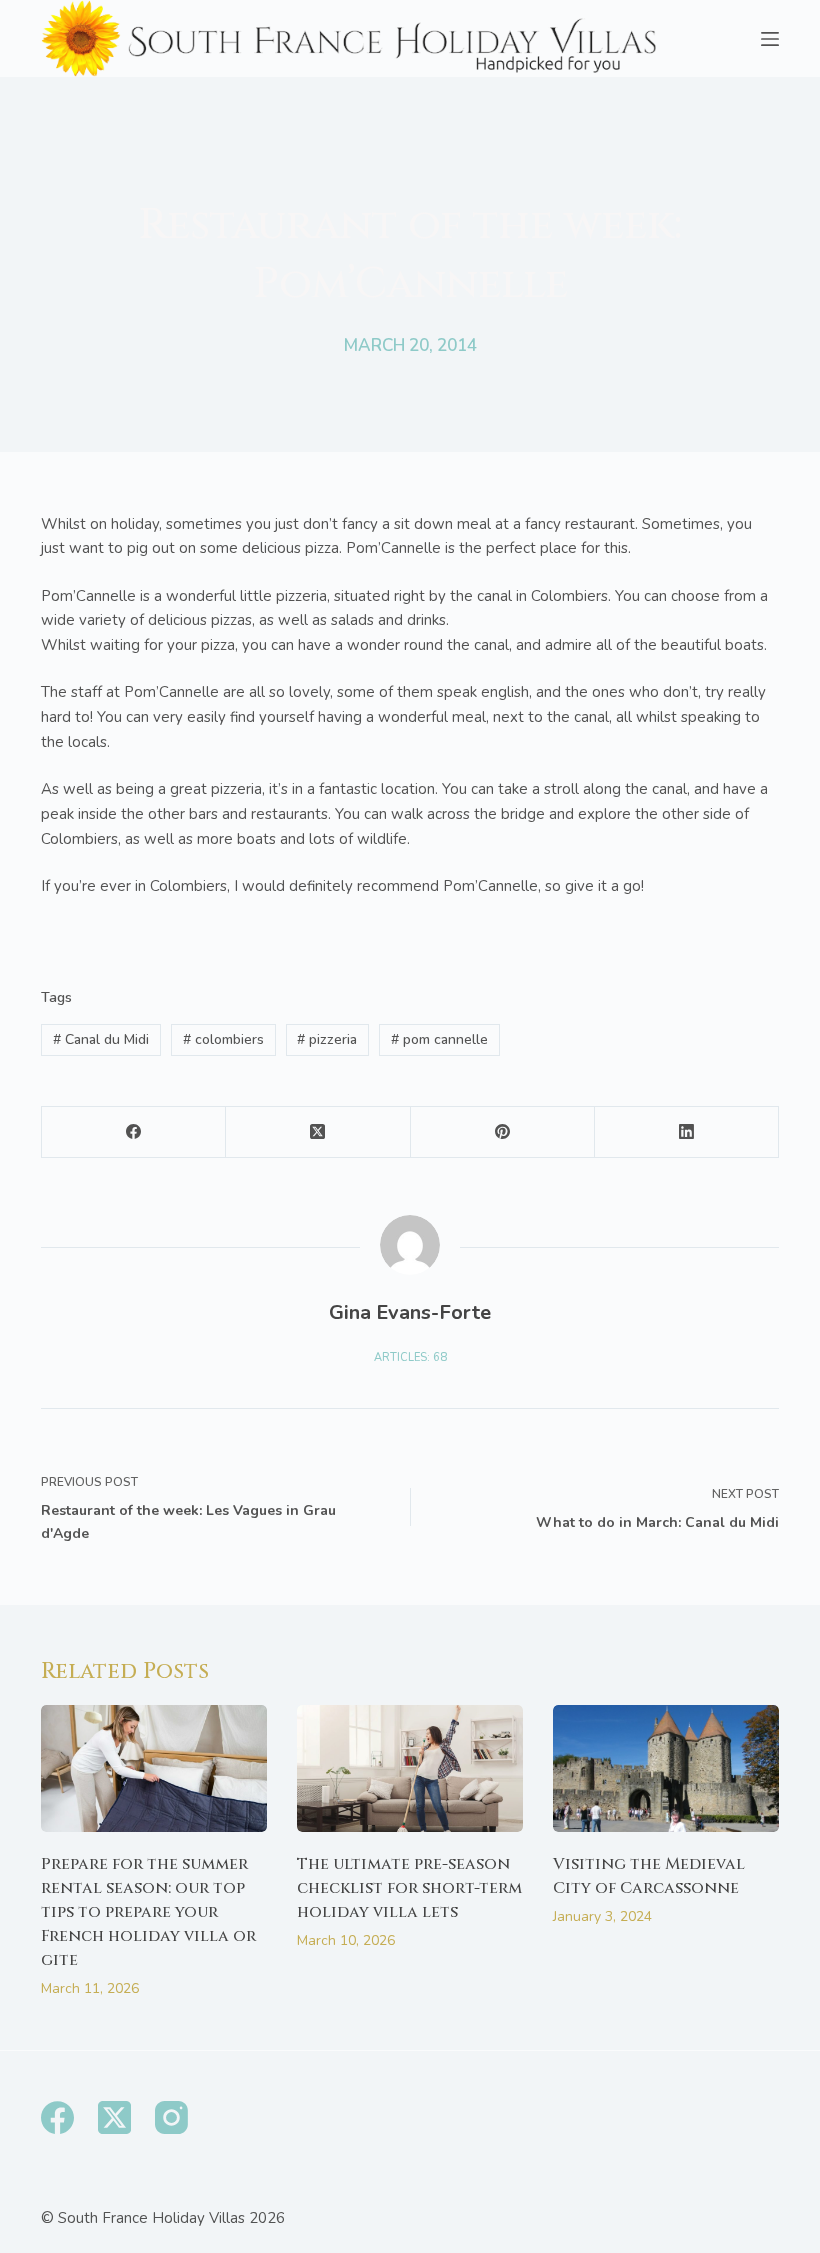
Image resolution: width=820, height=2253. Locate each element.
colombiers (223, 1039)
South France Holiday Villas (151, 2218)
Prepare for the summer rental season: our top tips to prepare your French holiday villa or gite (148, 1912)
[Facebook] (134, 1132)
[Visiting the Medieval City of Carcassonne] (666, 1768)
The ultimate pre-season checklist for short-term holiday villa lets (409, 1888)
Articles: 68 (410, 1357)
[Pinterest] (503, 1132)
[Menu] (770, 39)
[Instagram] (171, 2117)
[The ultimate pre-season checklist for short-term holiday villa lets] (410, 1768)
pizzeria (327, 1039)
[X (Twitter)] (318, 1132)
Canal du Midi (101, 1039)
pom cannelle (439, 1039)
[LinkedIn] (687, 1132)
